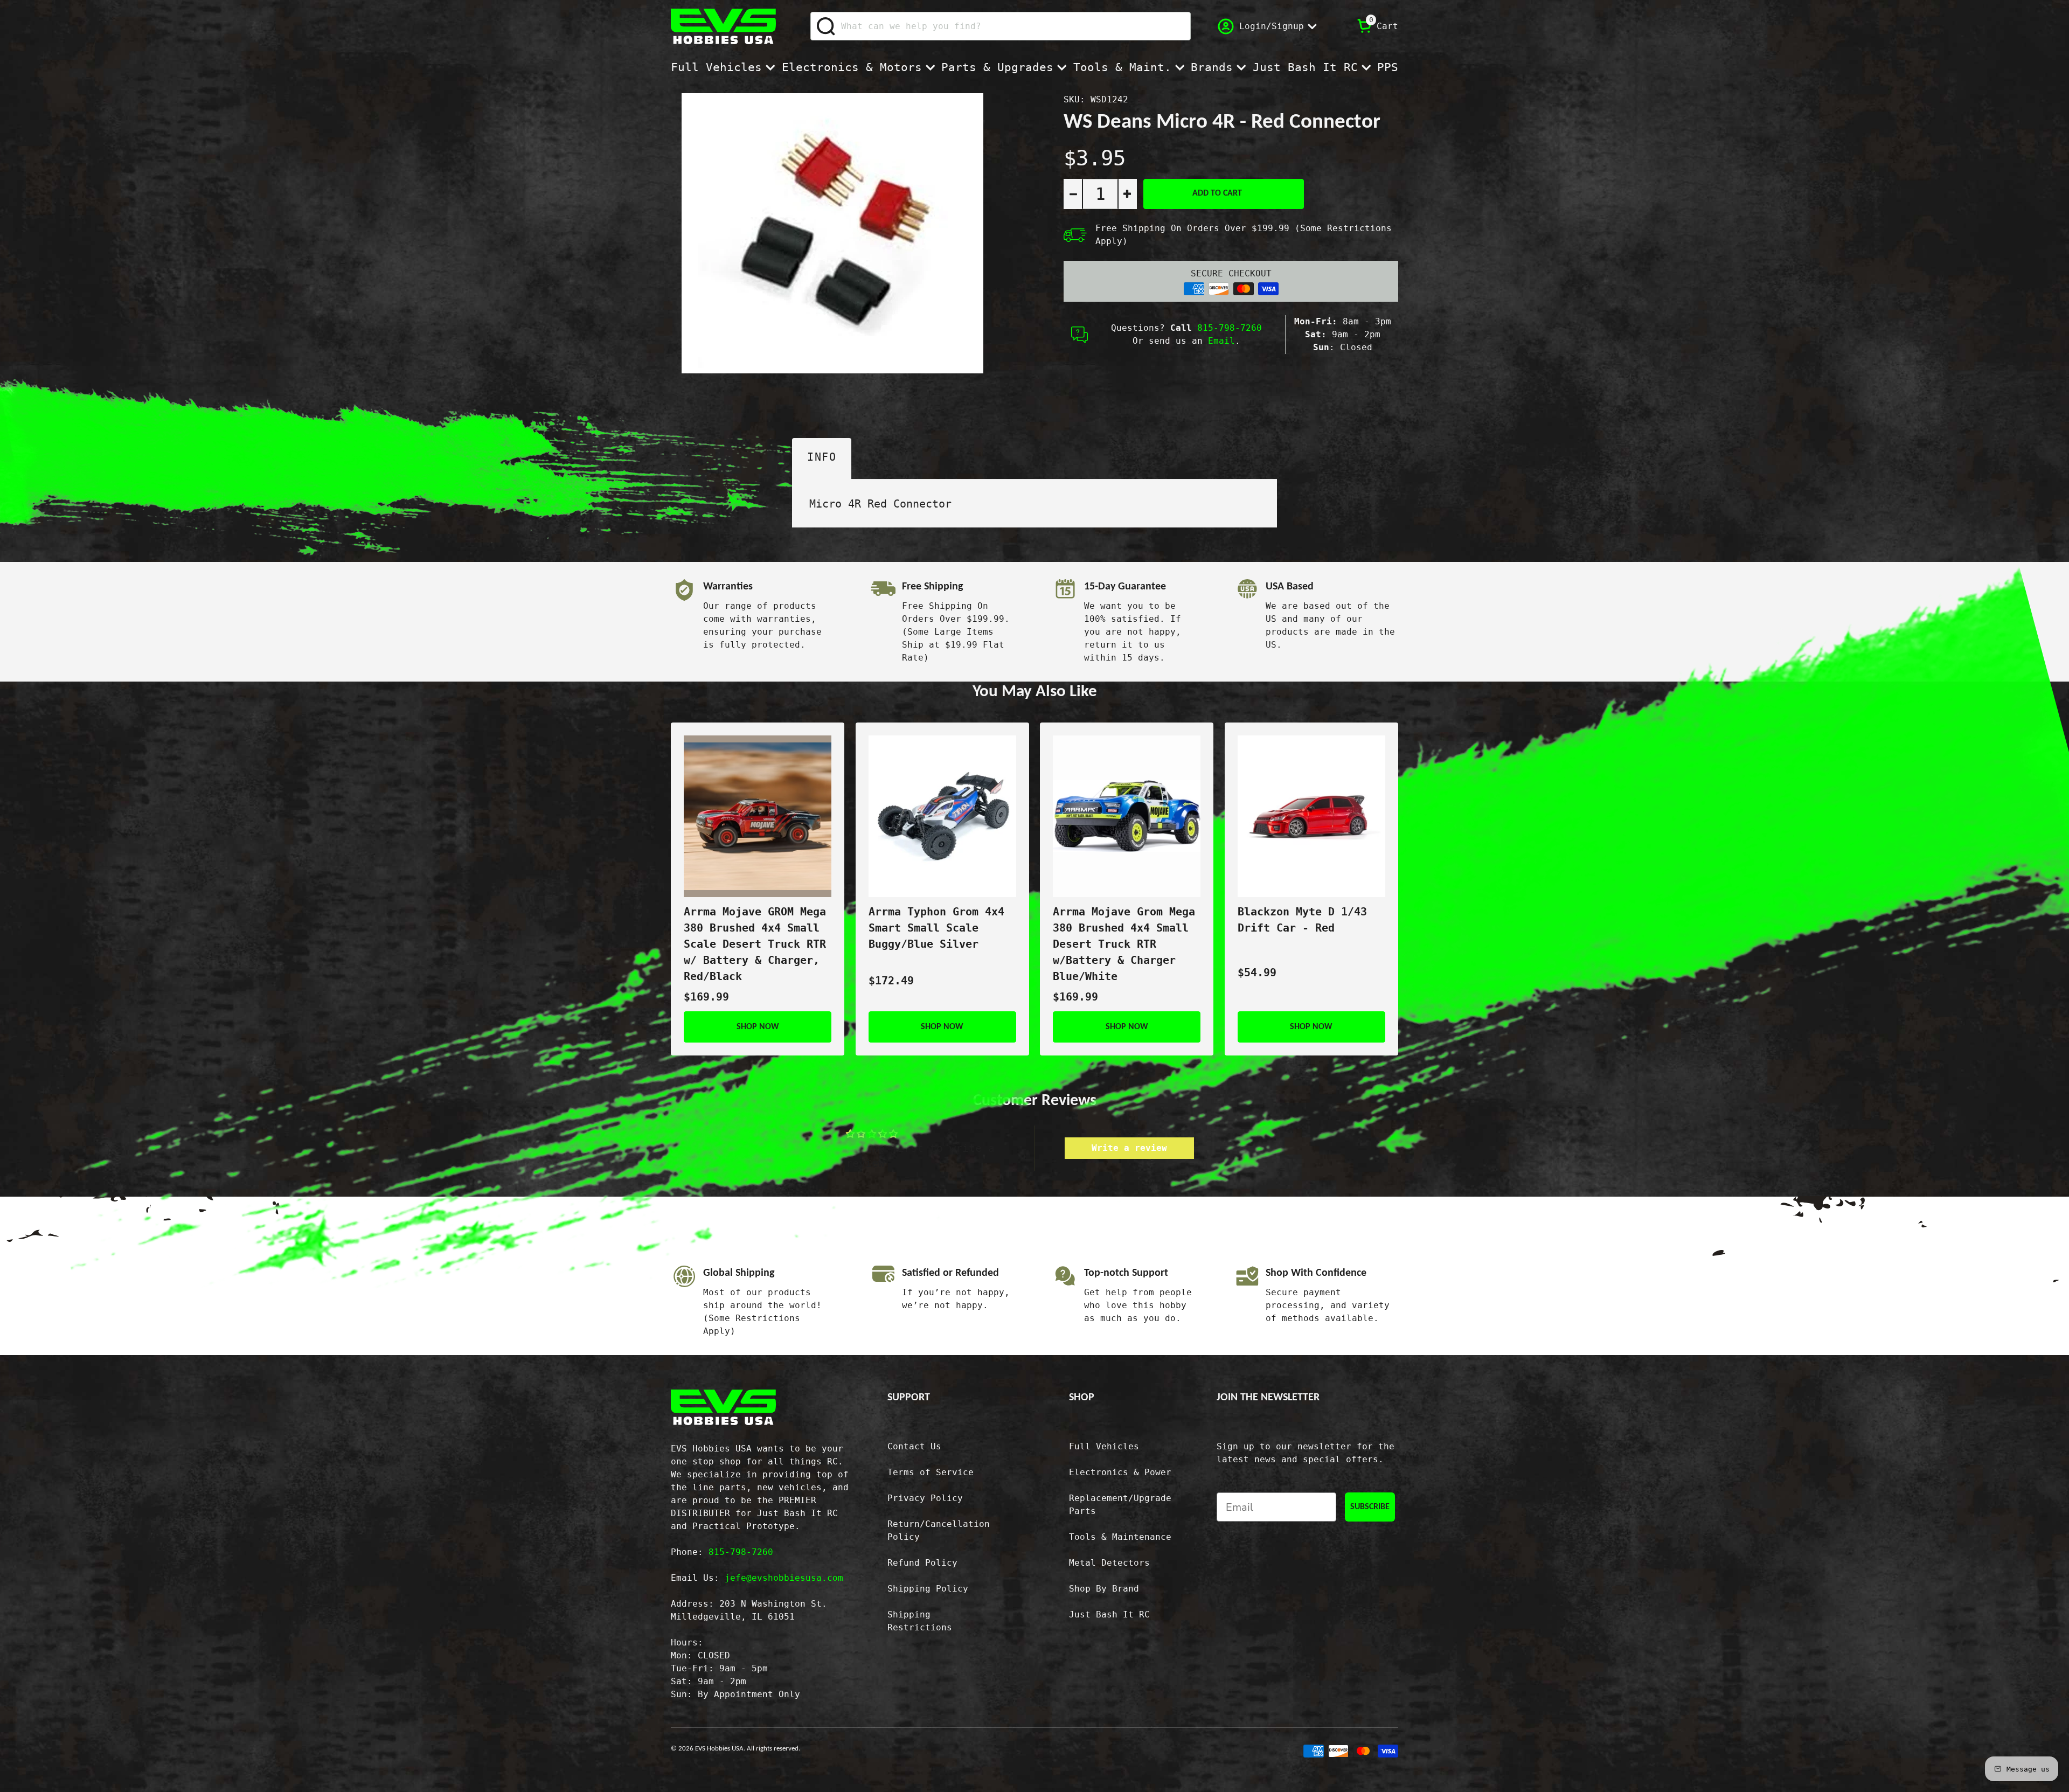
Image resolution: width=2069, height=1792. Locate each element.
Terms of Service (931, 1472)
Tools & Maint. (1122, 67)
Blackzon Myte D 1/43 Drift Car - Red (1302, 920)
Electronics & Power (1120, 1472)
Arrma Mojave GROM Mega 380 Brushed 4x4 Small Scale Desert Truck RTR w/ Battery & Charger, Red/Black (755, 944)
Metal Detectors (1109, 1563)
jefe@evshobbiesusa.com (784, 1578)
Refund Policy (922, 1563)
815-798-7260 (1230, 328)
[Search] (826, 26)
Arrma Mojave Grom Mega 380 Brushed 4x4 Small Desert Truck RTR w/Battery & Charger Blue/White (1124, 944)
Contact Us (914, 1446)
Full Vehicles (716, 67)
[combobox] (1001, 26)
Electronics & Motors (852, 67)
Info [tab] (822, 457)
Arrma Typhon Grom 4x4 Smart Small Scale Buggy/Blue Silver (936, 928)
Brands (1212, 67)
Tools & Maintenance (1120, 1537)
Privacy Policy (925, 1498)
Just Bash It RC (1305, 67)
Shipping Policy (928, 1589)
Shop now (758, 1027)
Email (1221, 341)
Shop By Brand (1104, 1589)
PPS (1388, 67)
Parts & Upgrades (997, 67)
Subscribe (1370, 1507)
